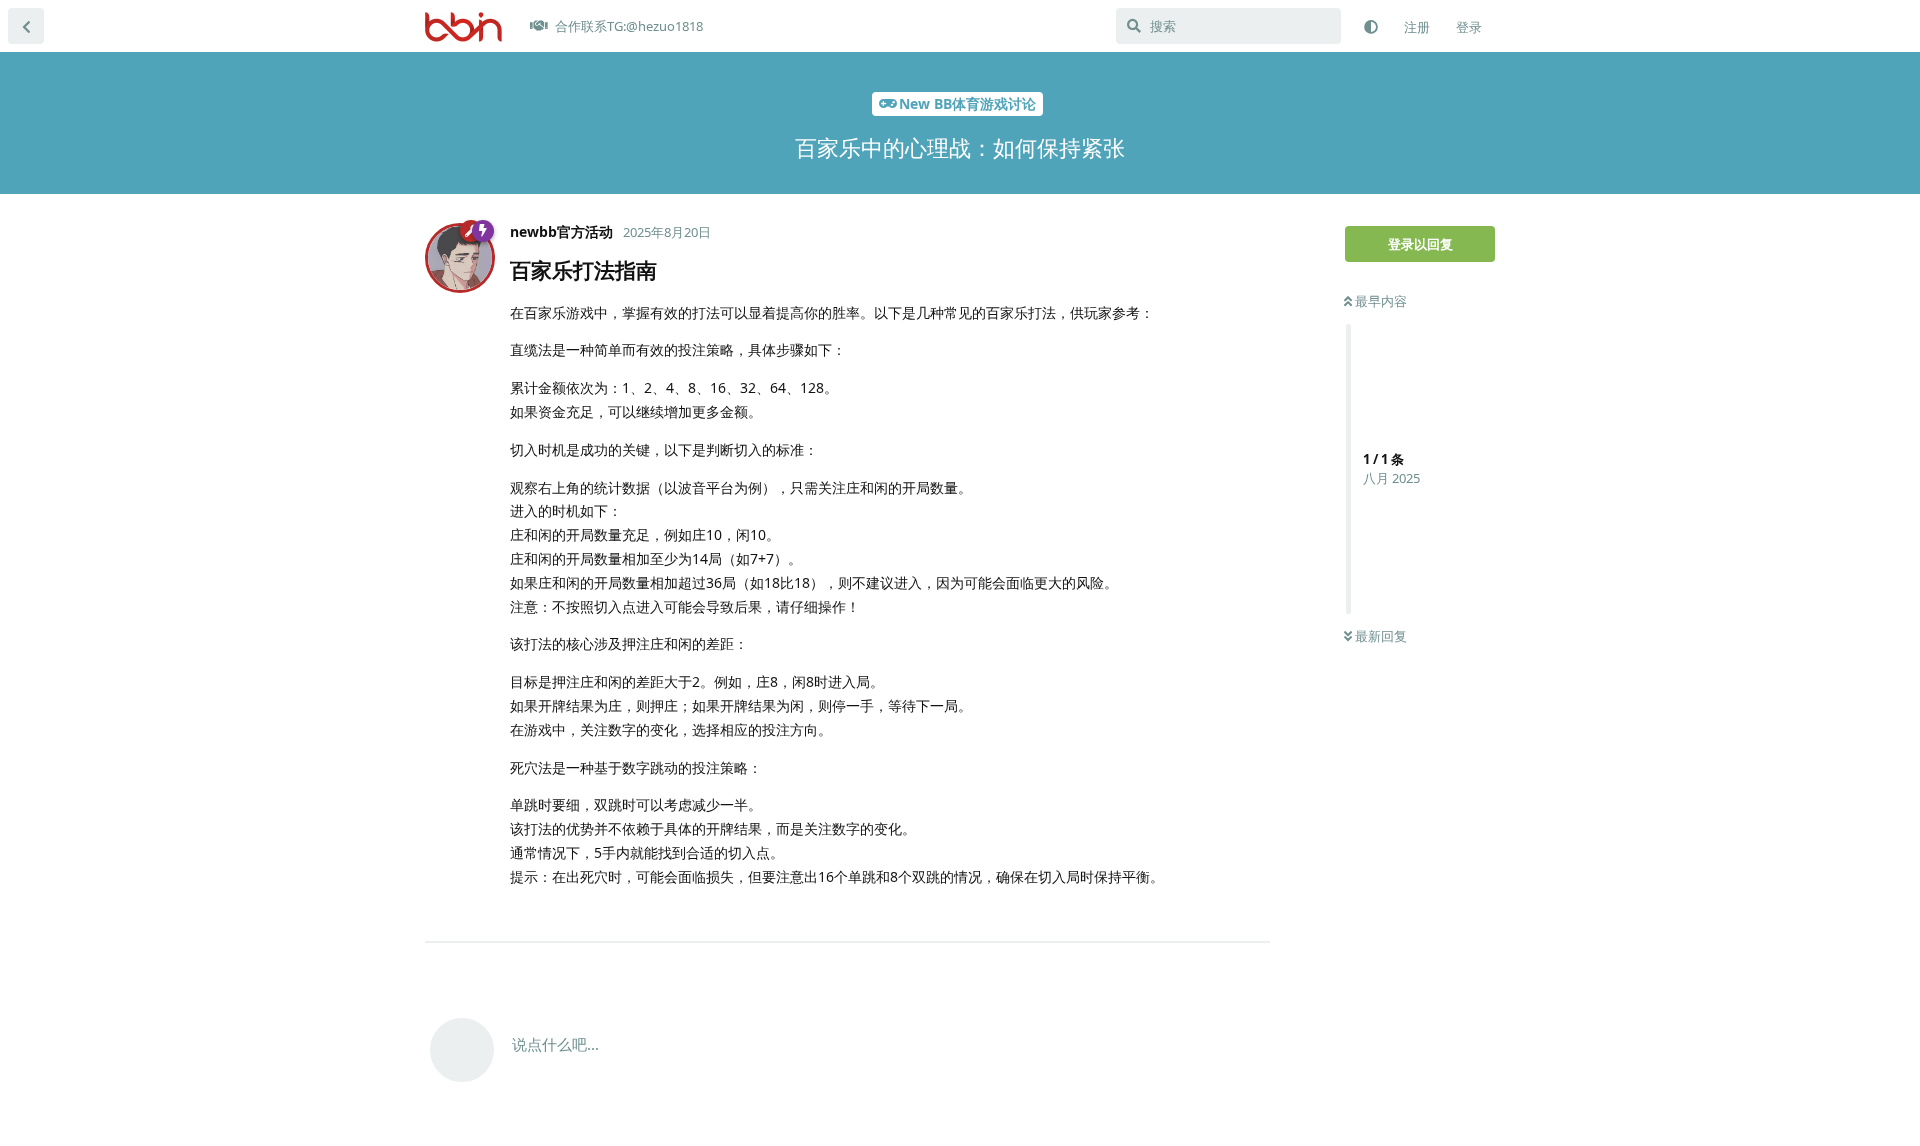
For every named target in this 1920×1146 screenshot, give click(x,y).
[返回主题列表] (26, 26)
